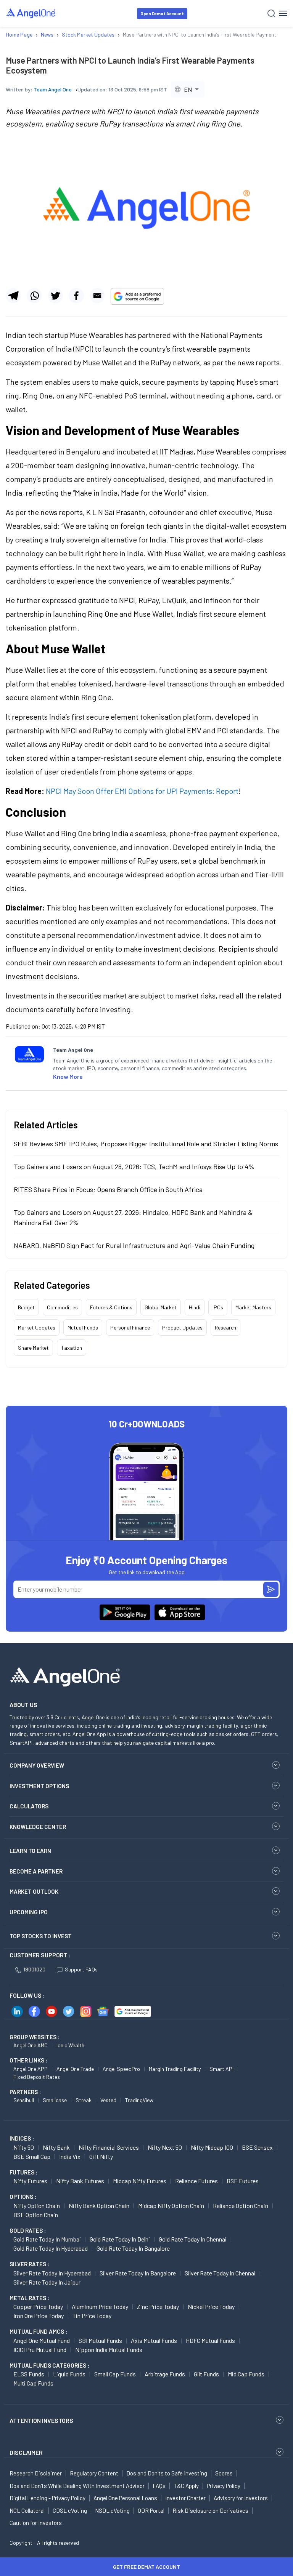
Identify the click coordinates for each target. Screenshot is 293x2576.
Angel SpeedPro (121, 2069)
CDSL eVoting (70, 2510)
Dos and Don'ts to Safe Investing (167, 2473)
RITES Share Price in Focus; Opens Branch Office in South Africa (108, 1189)
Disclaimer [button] (26, 2452)
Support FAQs (81, 1969)
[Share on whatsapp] (34, 296)
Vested (108, 2100)
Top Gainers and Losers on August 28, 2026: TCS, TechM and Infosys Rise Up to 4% (134, 1166)
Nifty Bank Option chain (99, 2206)
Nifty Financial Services (109, 2147)
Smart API (221, 2069)
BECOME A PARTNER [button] (36, 1871)
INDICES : (22, 2138)
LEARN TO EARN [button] (30, 1851)
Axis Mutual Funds (154, 2340)
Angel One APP (31, 2069)
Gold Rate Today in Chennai (193, 2239)
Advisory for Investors (241, 2498)
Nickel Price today (211, 2306)
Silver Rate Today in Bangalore (138, 2273)
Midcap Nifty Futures (140, 2181)
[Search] (271, 14)
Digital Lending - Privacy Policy (47, 2498)
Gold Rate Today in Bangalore (133, 2248)
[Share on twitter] (55, 296)
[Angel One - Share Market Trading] (31, 13)
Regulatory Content (94, 2473)
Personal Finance (130, 1327)
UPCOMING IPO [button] (29, 1912)
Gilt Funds (206, 2374)
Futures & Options (111, 1307)
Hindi (195, 1307)
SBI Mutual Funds (100, 2340)
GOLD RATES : (28, 2230)
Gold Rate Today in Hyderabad (51, 2248)
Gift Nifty (101, 2156)
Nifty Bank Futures (80, 2181)
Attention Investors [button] (41, 2420)
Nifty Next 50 (165, 2147)
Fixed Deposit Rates (37, 2077)
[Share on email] (97, 296)
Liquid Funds (69, 2374)
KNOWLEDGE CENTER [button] (38, 1827)
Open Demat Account (162, 14)
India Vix (70, 2156)
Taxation (72, 1348)
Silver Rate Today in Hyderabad (52, 2273)
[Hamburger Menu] (283, 13)
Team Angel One (53, 89)
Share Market (33, 1348)
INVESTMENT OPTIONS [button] (39, 1786)
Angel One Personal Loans (125, 2498)
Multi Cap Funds (33, 2383)
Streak (84, 2100)
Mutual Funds (83, 1327)
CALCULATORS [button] (29, 1806)
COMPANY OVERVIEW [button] (37, 1765)
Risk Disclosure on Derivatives (210, 2510)
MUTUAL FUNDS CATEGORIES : (49, 2365)
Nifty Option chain (37, 2206)
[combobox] (188, 89)
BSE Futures (243, 2181)
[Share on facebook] (76, 296)
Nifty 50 (24, 2147)
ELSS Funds (29, 2374)
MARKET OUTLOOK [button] (34, 1891)
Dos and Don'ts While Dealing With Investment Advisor (77, 2486)
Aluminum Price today (100, 2306)
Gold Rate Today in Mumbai (47, 2239)
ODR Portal (151, 2510)
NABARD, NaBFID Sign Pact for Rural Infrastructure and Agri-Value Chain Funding (134, 1245)
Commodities (62, 1307)
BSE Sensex (257, 2147)
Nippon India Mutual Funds (109, 2350)
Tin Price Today (92, 2316)
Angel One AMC (31, 2045)
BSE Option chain (36, 2215)
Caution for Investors (36, 2523)
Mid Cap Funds (246, 2374)
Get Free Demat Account (146, 2567)
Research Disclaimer (36, 2473)
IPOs (218, 1307)
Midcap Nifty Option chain (171, 2206)
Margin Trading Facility (175, 2069)
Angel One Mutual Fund (42, 2340)
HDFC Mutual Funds (210, 2340)
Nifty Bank (56, 2147)
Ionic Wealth (70, 2045)
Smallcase (55, 2100)
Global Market (161, 1307)
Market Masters (253, 1307)
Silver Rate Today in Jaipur (47, 2282)
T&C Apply (186, 2486)
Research (225, 1327)
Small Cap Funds (115, 2374)
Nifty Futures (30, 2181)
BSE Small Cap (32, 2156)
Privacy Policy (224, 2486)
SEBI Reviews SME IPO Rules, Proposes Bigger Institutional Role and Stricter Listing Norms (146, 1144)
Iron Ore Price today (39, 2316)
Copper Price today (38, 2306)
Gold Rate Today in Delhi (120, 2239)
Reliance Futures (196, 2181)
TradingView (139, 2100)
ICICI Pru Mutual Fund (40, 2350)
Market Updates (37, 1327)
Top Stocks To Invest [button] (41, 1936)
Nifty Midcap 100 (212, 2147)
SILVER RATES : (29, 2264)
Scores (224, 2473)
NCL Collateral (27, 2510)
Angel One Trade (75, 2069)
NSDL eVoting (112, 2510)
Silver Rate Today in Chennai (220, 2273)
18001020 (34, 1969)
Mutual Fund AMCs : (38, 2331)
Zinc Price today (158, 2306)
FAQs (159, 2486)
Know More (68, 1076)
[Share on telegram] (13, 296)
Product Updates (182, 1327)
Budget (26, 1307)
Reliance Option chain (241, 2206)
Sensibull (24, 2100)
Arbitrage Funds (165, 2374)
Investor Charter (185, 2498)
